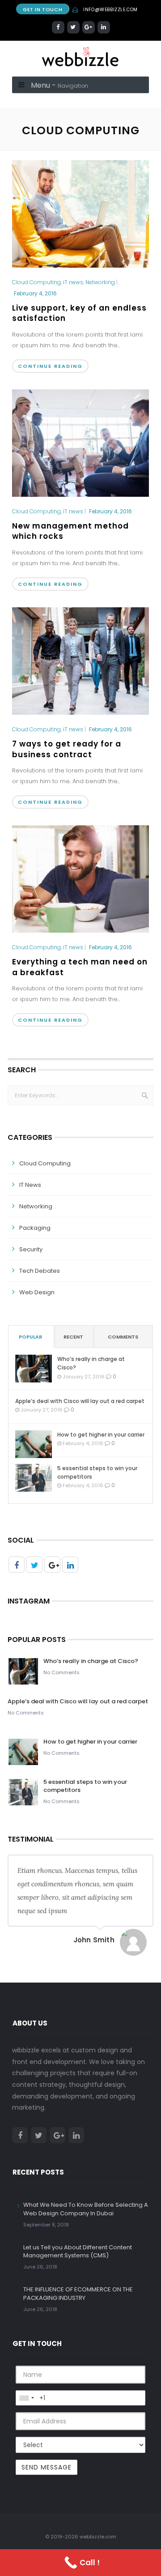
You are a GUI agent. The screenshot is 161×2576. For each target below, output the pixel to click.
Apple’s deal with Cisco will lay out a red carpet (80, 1401)
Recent (73, 1337)
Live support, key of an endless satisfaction (79, 313)
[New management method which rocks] (80, 443)
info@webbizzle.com (110, 10)
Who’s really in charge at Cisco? (91, 1363)
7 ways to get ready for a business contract (67, 749)
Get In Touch (42, 9)
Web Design (37, 1292)
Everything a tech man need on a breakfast (80, 967)
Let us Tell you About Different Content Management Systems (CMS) (78, 2251)
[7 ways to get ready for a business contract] (80, 661)
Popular (30, 1337)
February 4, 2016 (35, 293)
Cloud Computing (36, 282)
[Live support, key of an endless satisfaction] (80, 214)
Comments (123, 1337)
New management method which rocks (70, 531)
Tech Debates (40, 1271)
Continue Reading (50, 366)
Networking (100, 282)
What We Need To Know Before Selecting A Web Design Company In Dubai (86, 2209)
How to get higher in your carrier (101, 1435)
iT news (73, 282)
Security (31, 1249)
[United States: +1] (26, 2398)
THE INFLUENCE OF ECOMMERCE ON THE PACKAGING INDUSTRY (78, 2293)
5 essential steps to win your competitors (97, 1472)
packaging (35, 1228)
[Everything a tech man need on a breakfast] (80, 879)
